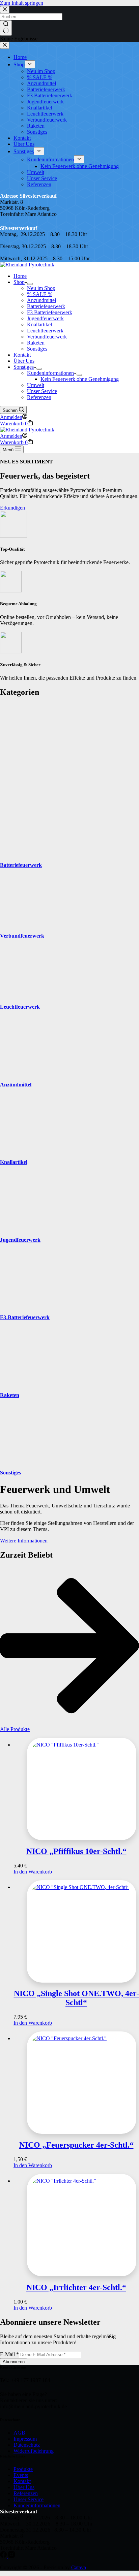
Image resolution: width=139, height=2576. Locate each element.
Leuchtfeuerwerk (20, 1007)
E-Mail (9, 2354)
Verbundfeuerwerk (47, 337)
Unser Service (42, 391)
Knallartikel (39, 324)
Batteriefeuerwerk (46, 306)
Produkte (23, 2469)
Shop (19, 282)
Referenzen (39, 397)
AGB (19, 2433)
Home (20, 276)
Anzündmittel (41, 300)
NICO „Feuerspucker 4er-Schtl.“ (76, 2145)
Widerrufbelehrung (34, 2451)
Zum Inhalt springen (22, 3)
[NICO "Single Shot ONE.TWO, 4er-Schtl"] (76, 1931)
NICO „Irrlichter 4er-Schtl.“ (76, 2287)
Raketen (36, 343)
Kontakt (22, 355)
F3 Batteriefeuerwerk (50, 312)
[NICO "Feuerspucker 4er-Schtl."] (76, 2083)
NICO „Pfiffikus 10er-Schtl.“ (76, 1851)
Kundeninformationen (50, 373)
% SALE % (40, 294)
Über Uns (24, 361)
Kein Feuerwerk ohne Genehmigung (80, 379)
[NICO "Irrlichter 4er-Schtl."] (76, 2225)
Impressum (25, 2439)
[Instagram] (11, 2556)
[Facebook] (4, 2556)
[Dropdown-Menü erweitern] (30, 284)
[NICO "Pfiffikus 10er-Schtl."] (76, 1789)
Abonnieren (14, 2362)
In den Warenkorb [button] (33, 1872)
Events (21, 2475)
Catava (79, 2567)
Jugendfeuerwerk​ (45, 318)
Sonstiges (37, 349)
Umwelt (36, 385)
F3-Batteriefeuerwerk (25, 1317)
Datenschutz (27, 2445)
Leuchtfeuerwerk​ (45, 331)
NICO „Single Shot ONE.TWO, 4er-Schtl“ (76, 1998)
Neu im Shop (41, 288)
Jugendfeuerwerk (20, 1240)
